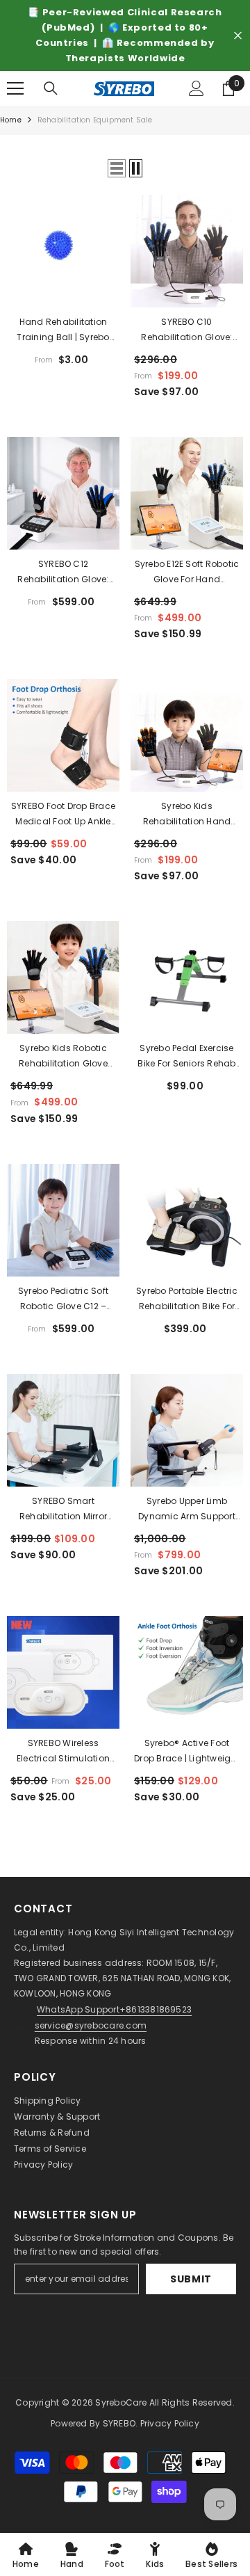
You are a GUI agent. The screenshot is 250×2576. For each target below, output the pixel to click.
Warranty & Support (57, 2117)
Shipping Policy (48, 2101)
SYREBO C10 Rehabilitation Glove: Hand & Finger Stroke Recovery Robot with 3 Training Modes (187, 330)
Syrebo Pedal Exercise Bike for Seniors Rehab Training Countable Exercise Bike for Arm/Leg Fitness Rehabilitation (186, 1057)
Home (11, 120)
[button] (117, 168)
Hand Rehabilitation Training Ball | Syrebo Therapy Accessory (63, 330)
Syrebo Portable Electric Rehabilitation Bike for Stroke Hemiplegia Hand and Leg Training (187, 1299)
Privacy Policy (43, 2165)
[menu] (15, 88)
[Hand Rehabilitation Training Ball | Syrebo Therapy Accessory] (63, 251)
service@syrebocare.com (91, 2025)
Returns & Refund (52, 2133)
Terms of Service (50, 2149)
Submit (191, 2279)
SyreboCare (122, 2402)
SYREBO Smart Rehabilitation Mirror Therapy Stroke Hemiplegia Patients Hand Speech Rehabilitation (63, 1510)
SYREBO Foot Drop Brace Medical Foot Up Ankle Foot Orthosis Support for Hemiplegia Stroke (63, 815)
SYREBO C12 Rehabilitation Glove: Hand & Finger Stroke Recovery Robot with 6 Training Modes (63, 573)
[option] (125, 35)
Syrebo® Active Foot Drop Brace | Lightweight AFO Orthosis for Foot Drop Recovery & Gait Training (187, 1752)
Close (238, 36)
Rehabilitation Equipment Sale (95, 120)
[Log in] (197, 88)
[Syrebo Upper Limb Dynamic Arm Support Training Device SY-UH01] (187, 1430)
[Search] (51, 88)
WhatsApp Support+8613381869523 (114, 2009)
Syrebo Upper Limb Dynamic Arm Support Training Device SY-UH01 (187, 1510)
